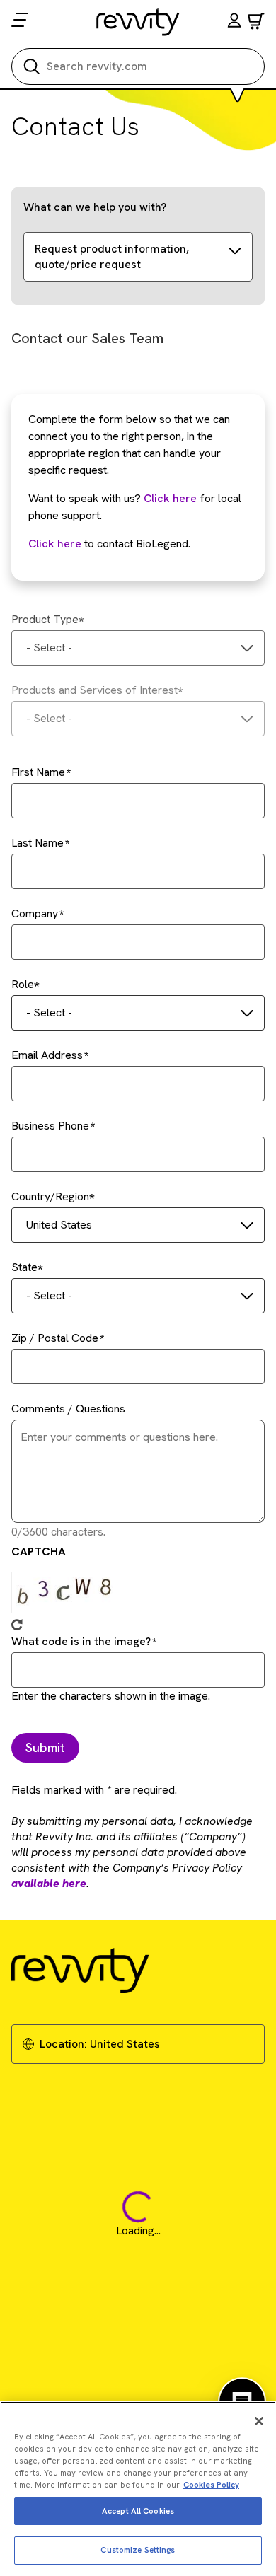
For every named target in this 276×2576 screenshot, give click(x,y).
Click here (170, 498)
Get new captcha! (17, 1625)
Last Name (38, 843)
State (24, 1267)
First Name (38, 772)
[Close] (259, 2421)
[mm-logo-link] (138, 22)
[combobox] (138, 648)
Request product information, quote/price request (112, 256)
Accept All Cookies (138, 2511)
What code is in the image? (81, 1641)
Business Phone (50, 1126)
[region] (138, 2489)
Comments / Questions (68, 1409)
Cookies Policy (211, 2485)
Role (23, 984)
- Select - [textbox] (49, 648)
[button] (234, 22)
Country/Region (50, 1196)
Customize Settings (138, 2550)
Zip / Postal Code (55, 1338)
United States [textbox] (59, 1225)
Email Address (47, 1055)
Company (35, 913)
